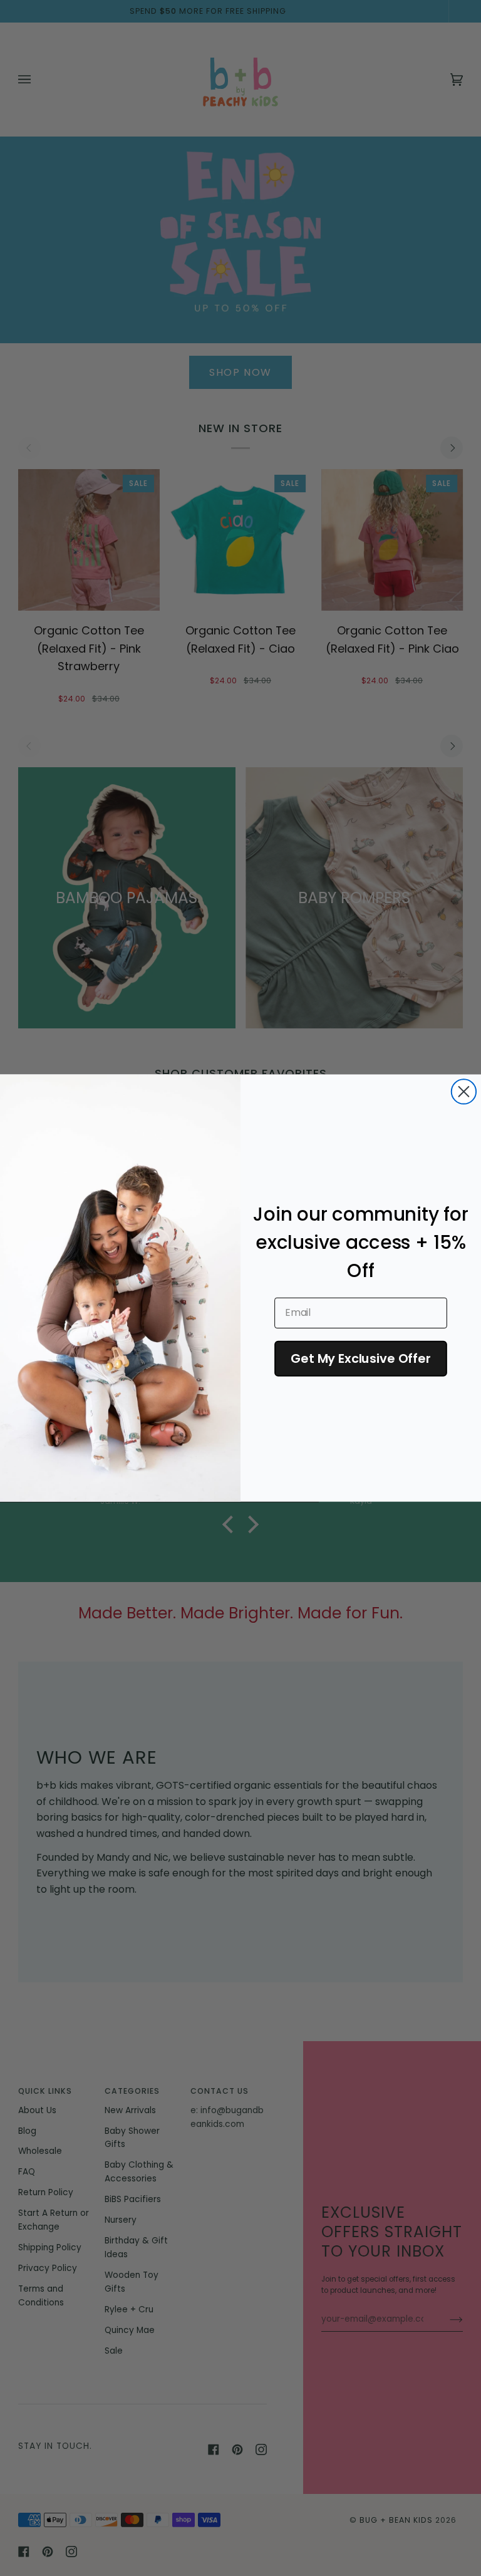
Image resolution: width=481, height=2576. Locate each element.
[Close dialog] (464, 1091)
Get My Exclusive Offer (361, 1358)
